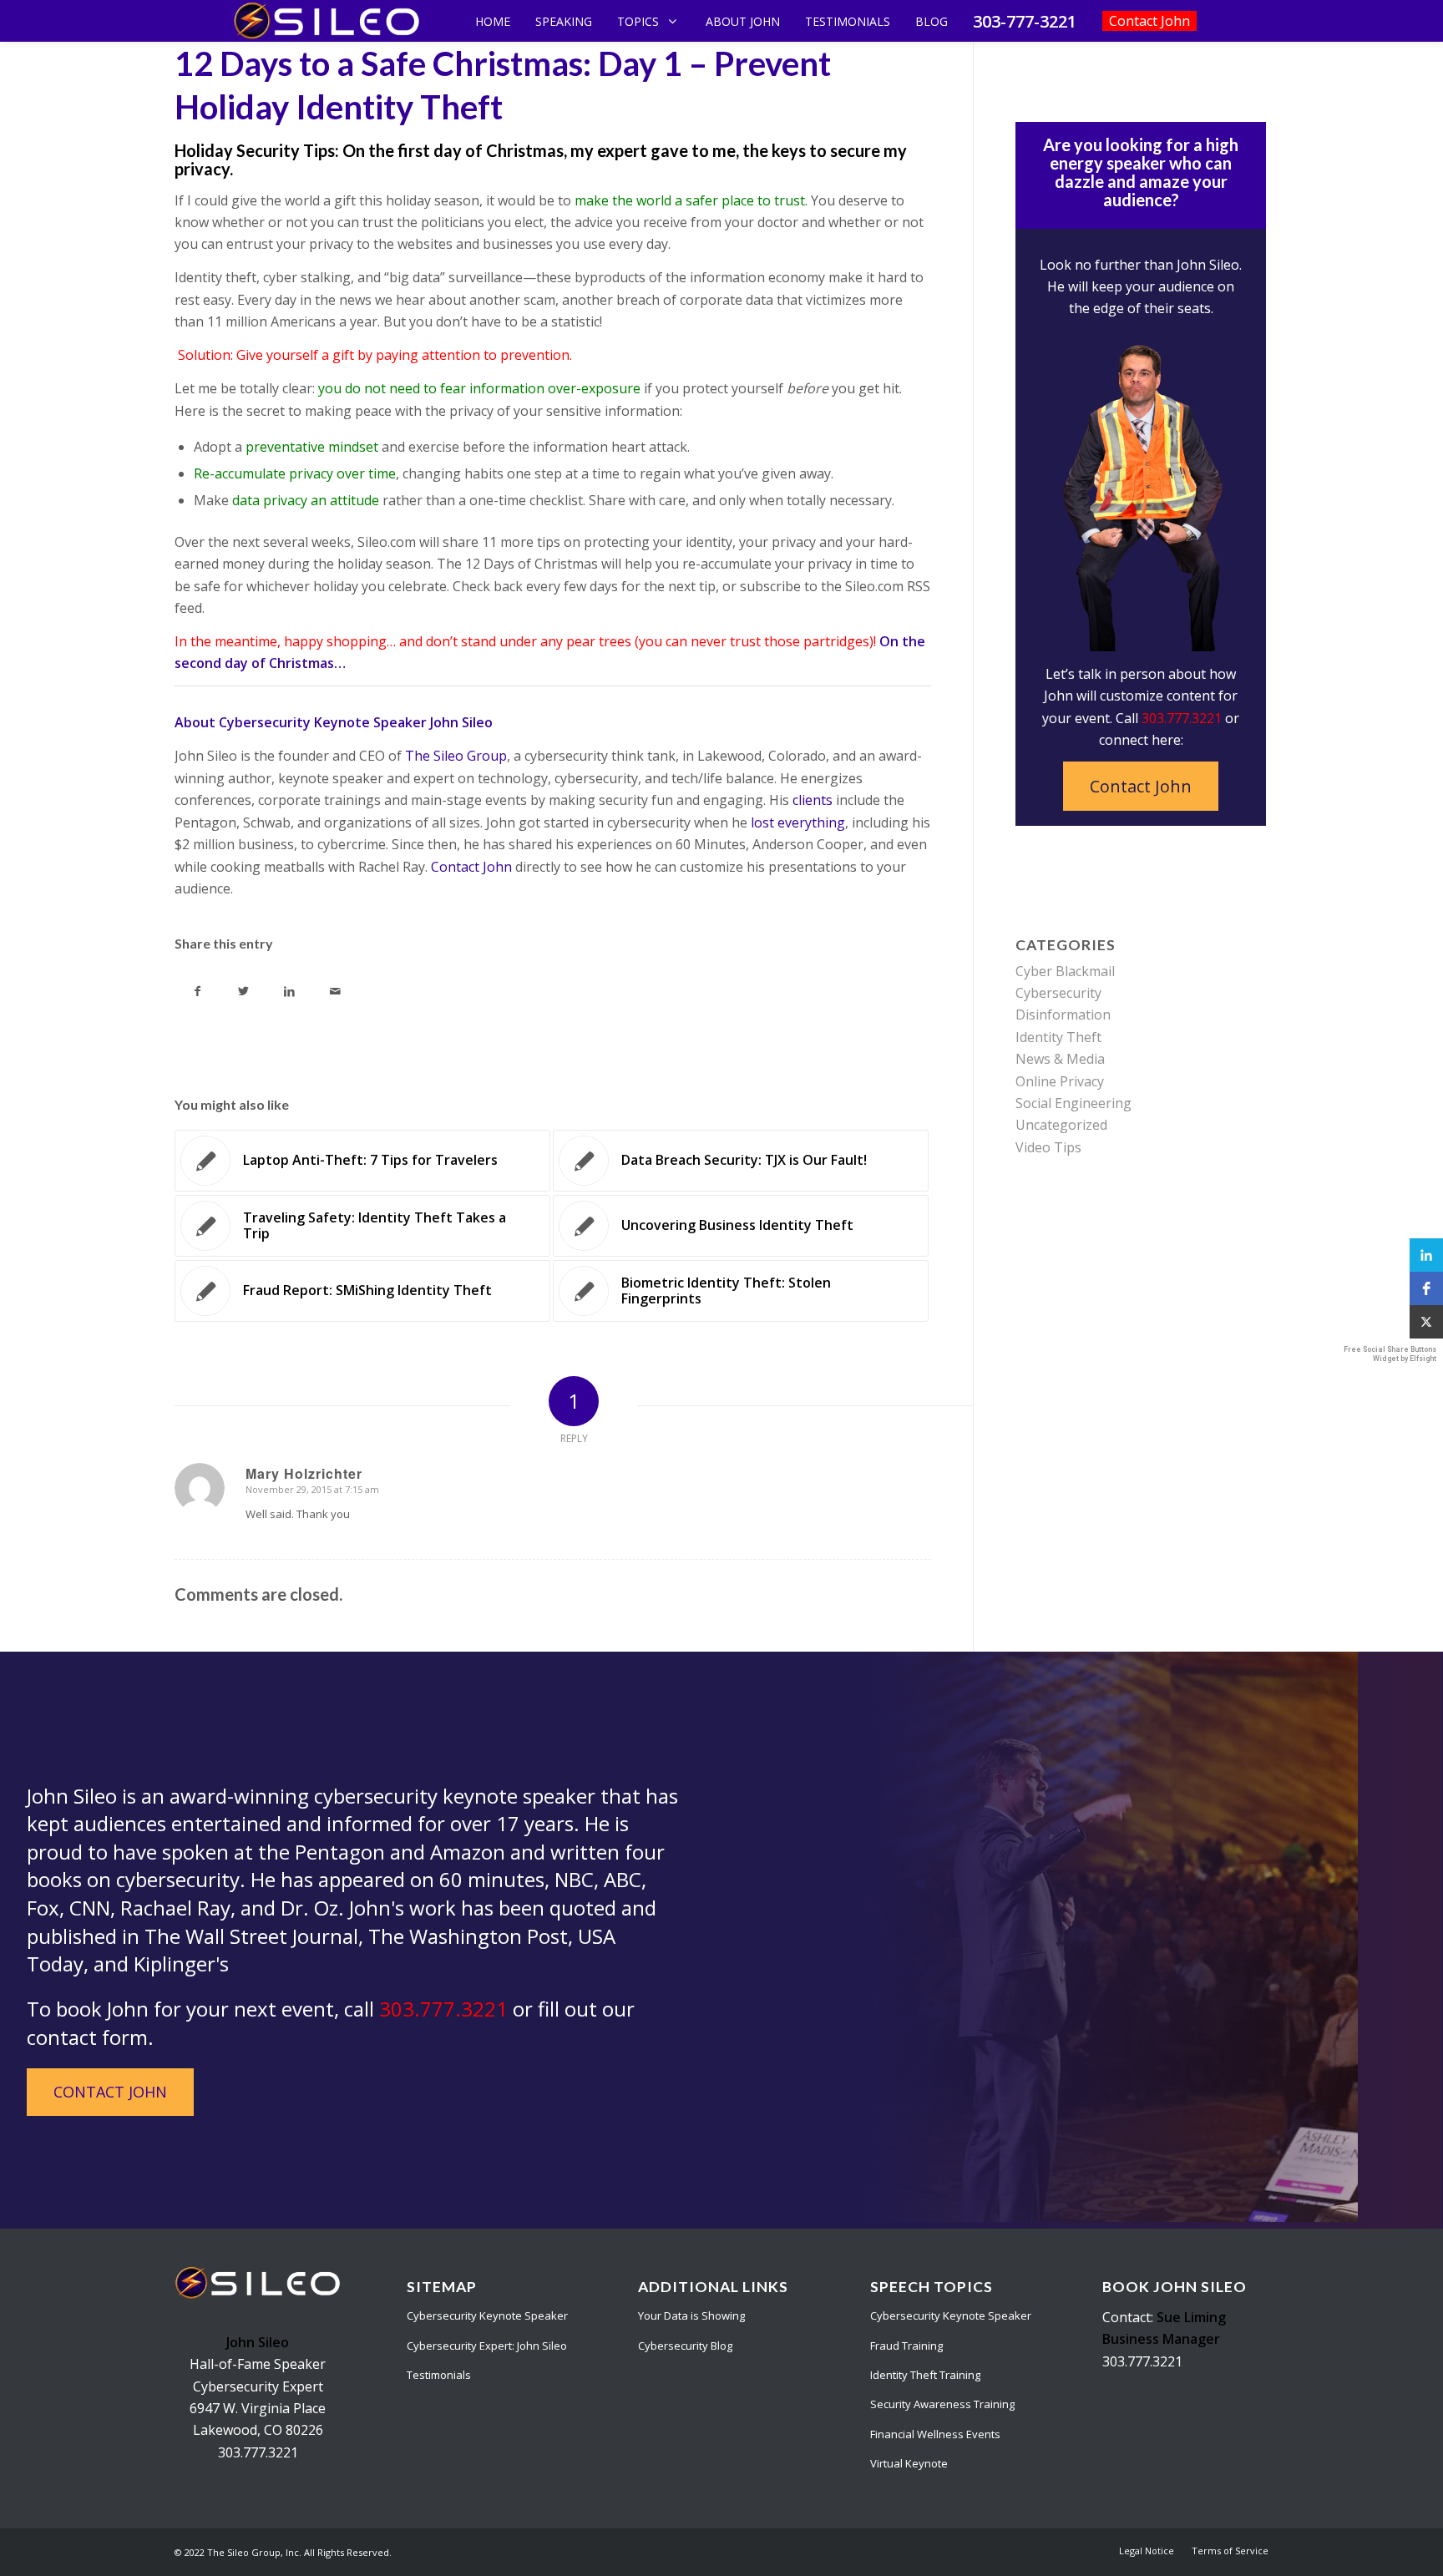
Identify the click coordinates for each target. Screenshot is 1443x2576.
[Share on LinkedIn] (289, 991)
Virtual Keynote (909, 2463)
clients (811, 800)
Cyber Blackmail (1065, 971)
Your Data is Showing (691, 2315)
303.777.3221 (1182, 718)
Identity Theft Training (925, 2375)
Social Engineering (1073, 1103)
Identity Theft (1058, 1037)
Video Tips (1048, 1147)
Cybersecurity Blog (685, 2346)
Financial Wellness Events (935, 2434)
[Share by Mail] (335, 991)
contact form (87, 2037)
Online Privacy (1060, 1081)
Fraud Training (906, 2346)
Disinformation (1063, 1015)
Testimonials (439, 2375)
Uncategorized (1061, 1125)
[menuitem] (1147, 2551)
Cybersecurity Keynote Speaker (487, 2315)
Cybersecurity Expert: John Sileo (487, 2346)
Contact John (470, 867)
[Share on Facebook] (197, 991)
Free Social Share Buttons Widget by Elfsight (1390, 1354)
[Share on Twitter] (243, 991)
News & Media (1060, 1059)
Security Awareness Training (942, 2404)
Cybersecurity (1058, 993)
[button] (1426, 1255)
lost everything (796, 822)
